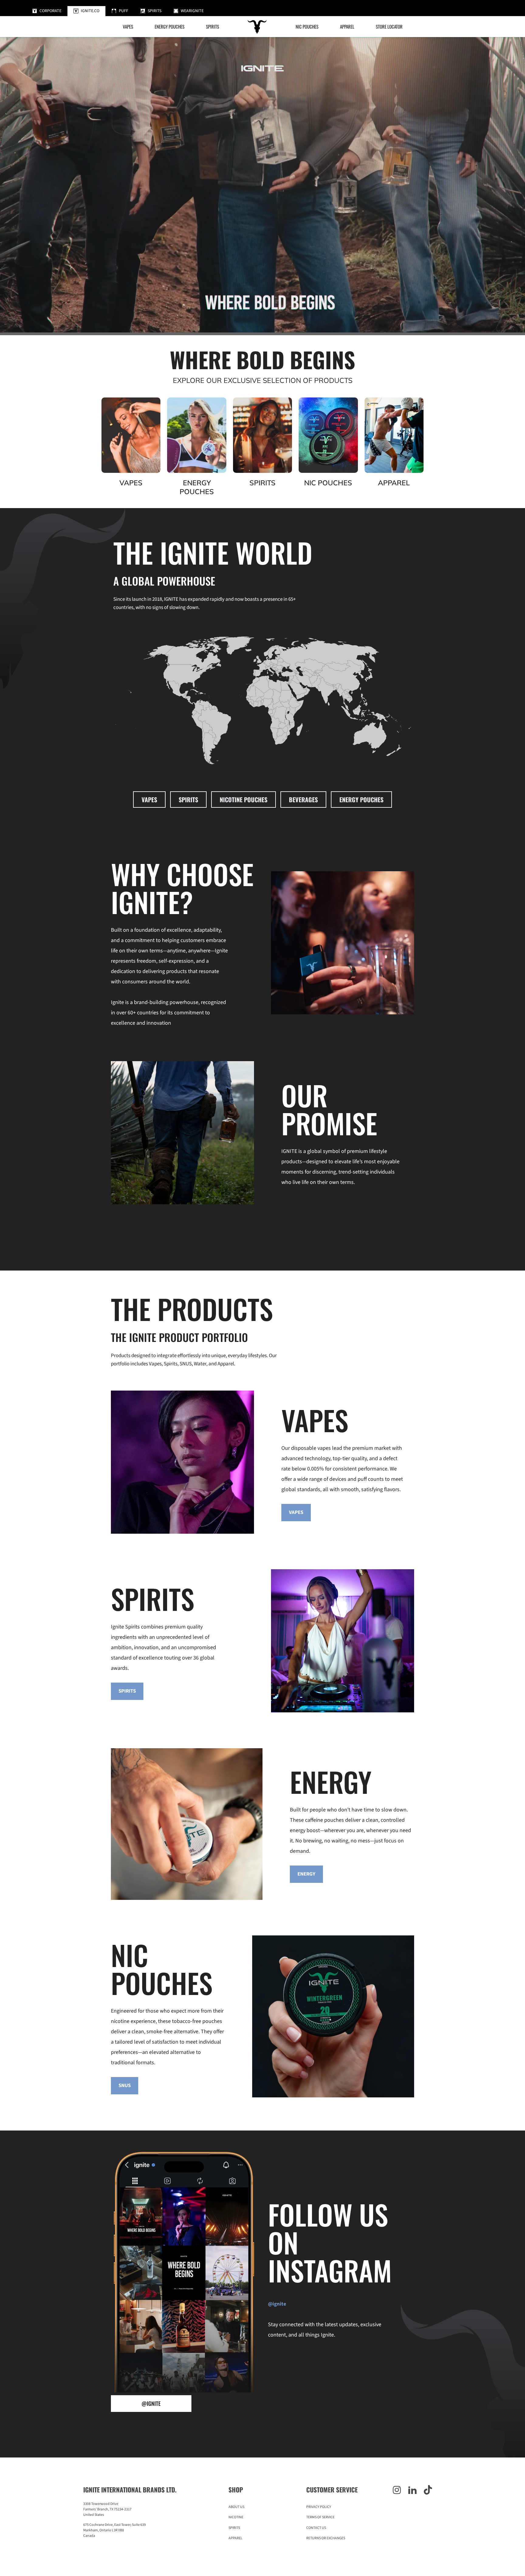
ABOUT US (236, 2507)
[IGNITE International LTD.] (257, 26)
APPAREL (235, 2538)
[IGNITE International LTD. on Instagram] (397, 2491)
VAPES (149, 800)
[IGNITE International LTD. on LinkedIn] (412, 2491)
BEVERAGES (303, 800)
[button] (213, 27)
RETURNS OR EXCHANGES (326, 2538)
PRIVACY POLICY (319, 2507)
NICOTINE (236, 2517)
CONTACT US (316, 2528)
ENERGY (306, 1874)
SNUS (125, 2086)
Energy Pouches (361, 800)
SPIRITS (188, 800)
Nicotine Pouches (244, 800)
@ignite (151, 2403)
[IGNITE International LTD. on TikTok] (428, 2491)
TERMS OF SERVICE (320, 2517)
